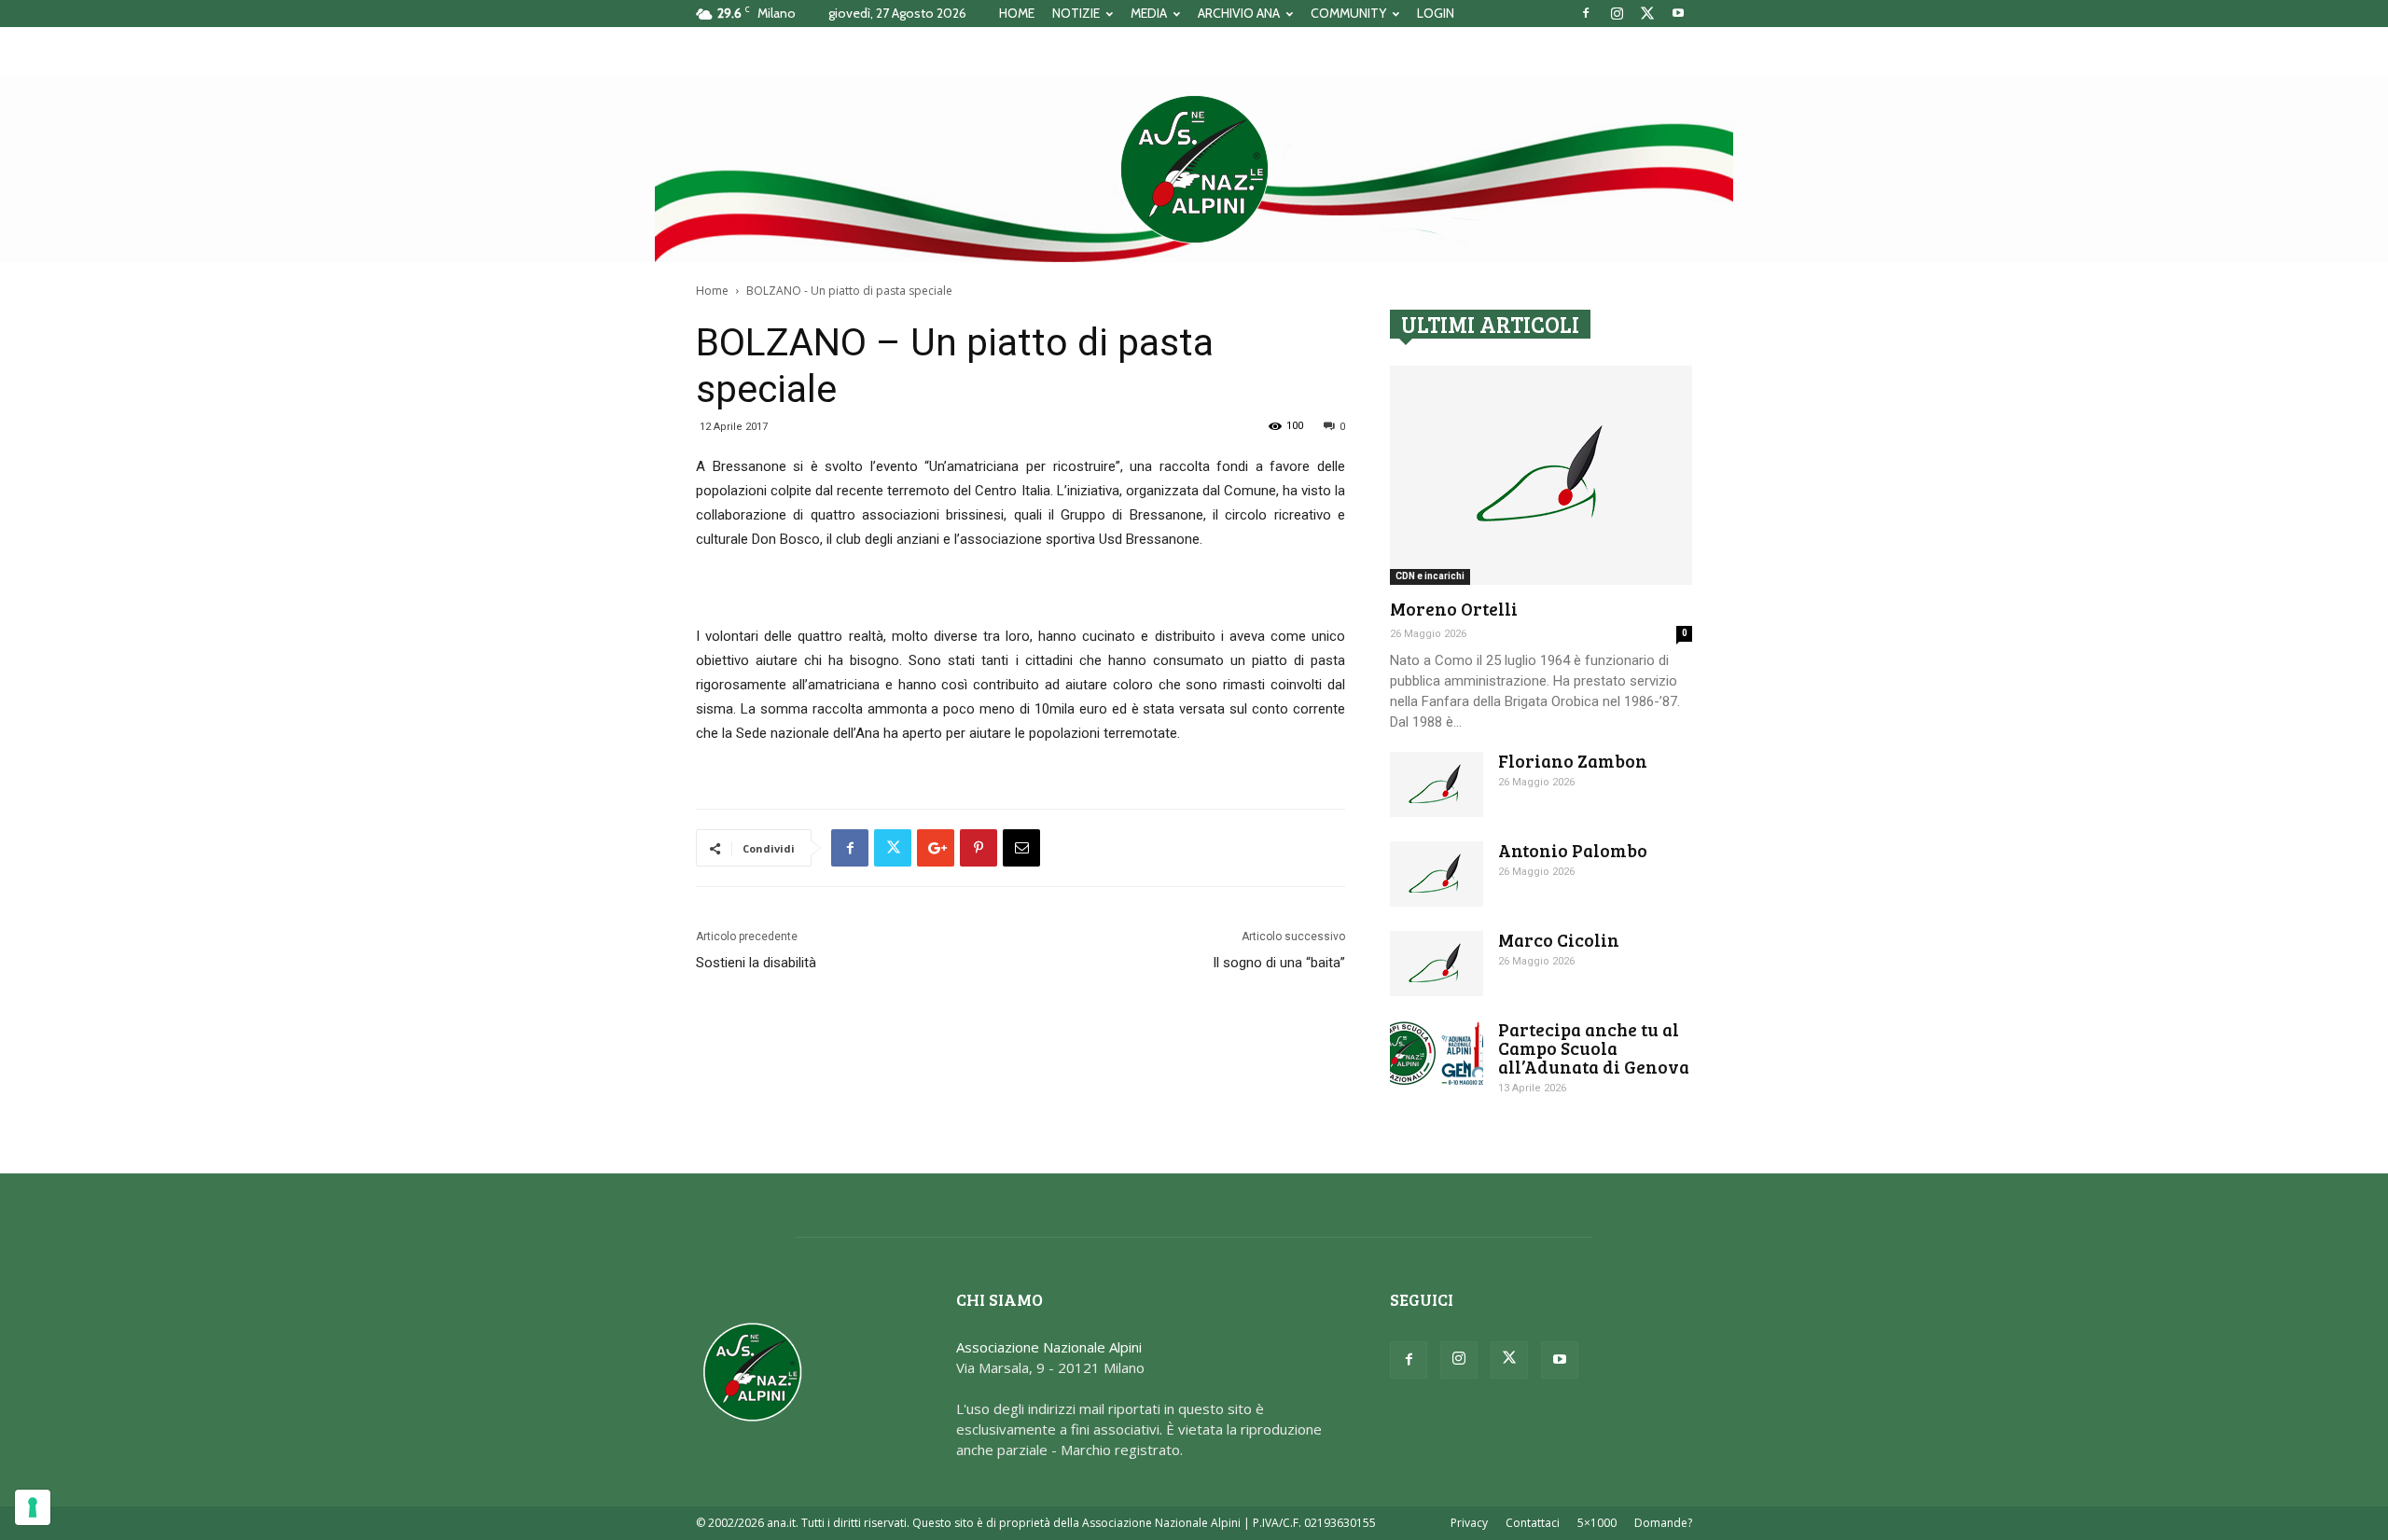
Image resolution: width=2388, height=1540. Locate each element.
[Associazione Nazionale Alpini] (1194, 169)
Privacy (1469, 1523)
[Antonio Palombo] (1437, 874)
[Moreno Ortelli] (1541, 475)
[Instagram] (1617, 13)
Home (712, 291)
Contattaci (1533, 1523)
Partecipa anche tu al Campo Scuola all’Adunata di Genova (1594, 1048)
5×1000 (1597, 1523)
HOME (1017, 13)
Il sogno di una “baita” (1279, 963)
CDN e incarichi (1430, 576)
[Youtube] (1678, 13)
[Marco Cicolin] (1437, 964)
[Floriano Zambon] (1437, 784)
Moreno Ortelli (1454, 609)
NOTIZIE (1076, 13)
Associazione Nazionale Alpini (1049, 1347)
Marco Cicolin (1559, 940)
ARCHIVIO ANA (1239, 13)
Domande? (1663, 1523)
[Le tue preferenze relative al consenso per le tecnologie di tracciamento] (33, 1507)
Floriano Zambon (1573, 761)
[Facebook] (1586, 13)
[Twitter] (1647, 13)
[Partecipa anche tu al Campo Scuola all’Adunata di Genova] (1437, 1053)
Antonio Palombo (1573, 850)
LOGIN (1436, 13)
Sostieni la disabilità (756, 963)
